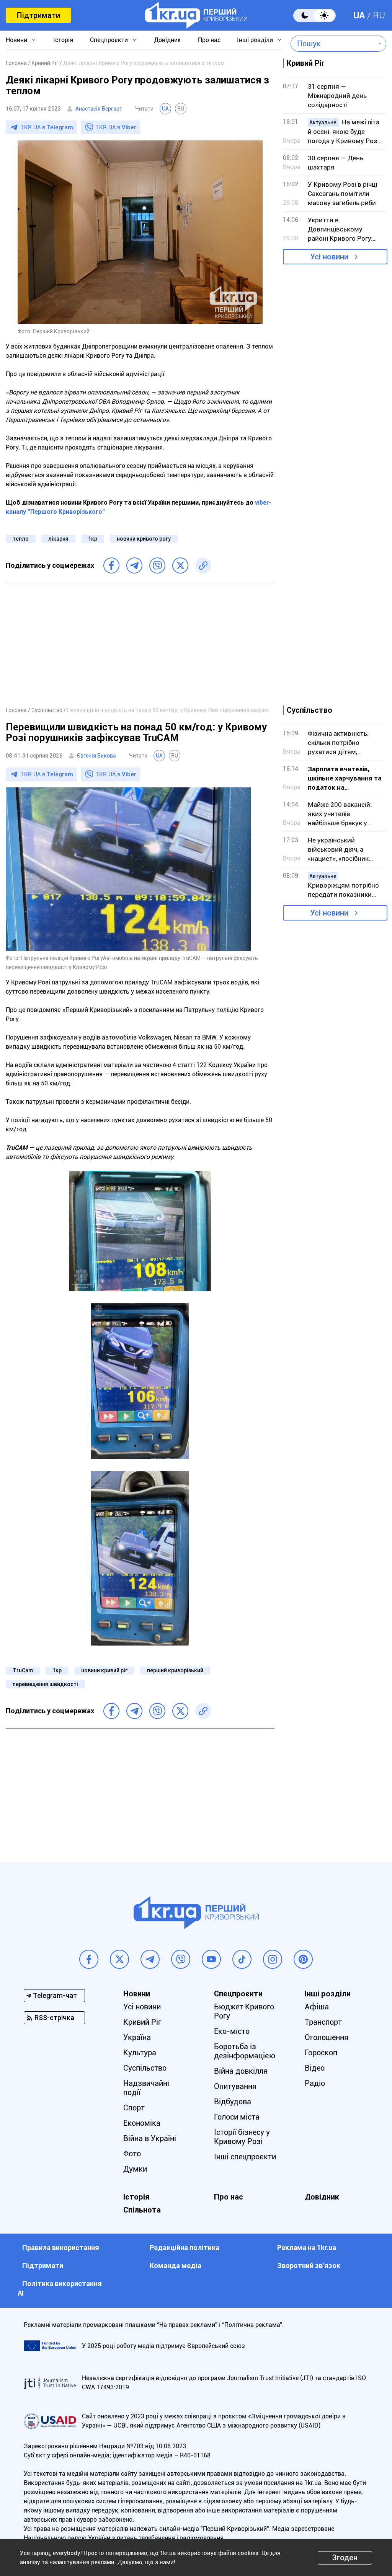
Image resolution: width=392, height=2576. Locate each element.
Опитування (235, 2086)
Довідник (167, 40)
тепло (21, 539)
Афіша (317, 2007)
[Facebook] (111, 565)
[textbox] (333, 44)
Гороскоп (321, 2053)
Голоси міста (237, 2117)
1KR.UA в (47, 127)
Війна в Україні (150, 2138)
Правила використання (61, 2248)
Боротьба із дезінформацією (245, 2051)
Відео (315, 2068)
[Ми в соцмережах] (89, 1959)
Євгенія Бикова (96, 756)
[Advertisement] (140, 644)
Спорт (134, 2108)
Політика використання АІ (60, 2288)
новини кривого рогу (144, 539)
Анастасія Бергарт (99, 109)
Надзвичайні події (146, 2088)
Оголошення (327, 2037)
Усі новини (329, 257)
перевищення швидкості (45, 1684)
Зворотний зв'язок (309, 2266)
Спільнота (142, 2210)
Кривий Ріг (142, 2022)
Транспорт (323, 2022)
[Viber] (157, 565)
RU (379, 15)
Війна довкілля (241, 2071)
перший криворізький (175, 1670)
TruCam (23, 1670)
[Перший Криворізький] (196, 15)
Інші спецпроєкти (245, 2157)
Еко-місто (232, 2031)
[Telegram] (134, 565)
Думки (135, 2169)
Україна (137, 2037)
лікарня (58, 539)
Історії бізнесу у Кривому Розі (242, 2137)
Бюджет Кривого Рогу (244, 2011)
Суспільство (145, 2068)
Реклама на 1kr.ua (307, 2248)
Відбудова (233, 2102)
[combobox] (333, 44)
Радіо (315, 2083)
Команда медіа (176, 2266)
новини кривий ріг (104, 1670)
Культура (140, 2053)
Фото (132, 2154)
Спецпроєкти (109, 40)
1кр (93, 539)
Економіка (142, 2123)
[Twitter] (180, 565)
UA (359, 15)
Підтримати (38, 15)
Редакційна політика (185, 2248)
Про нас (209, 40)
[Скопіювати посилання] (203, 565)
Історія (63, 40)
